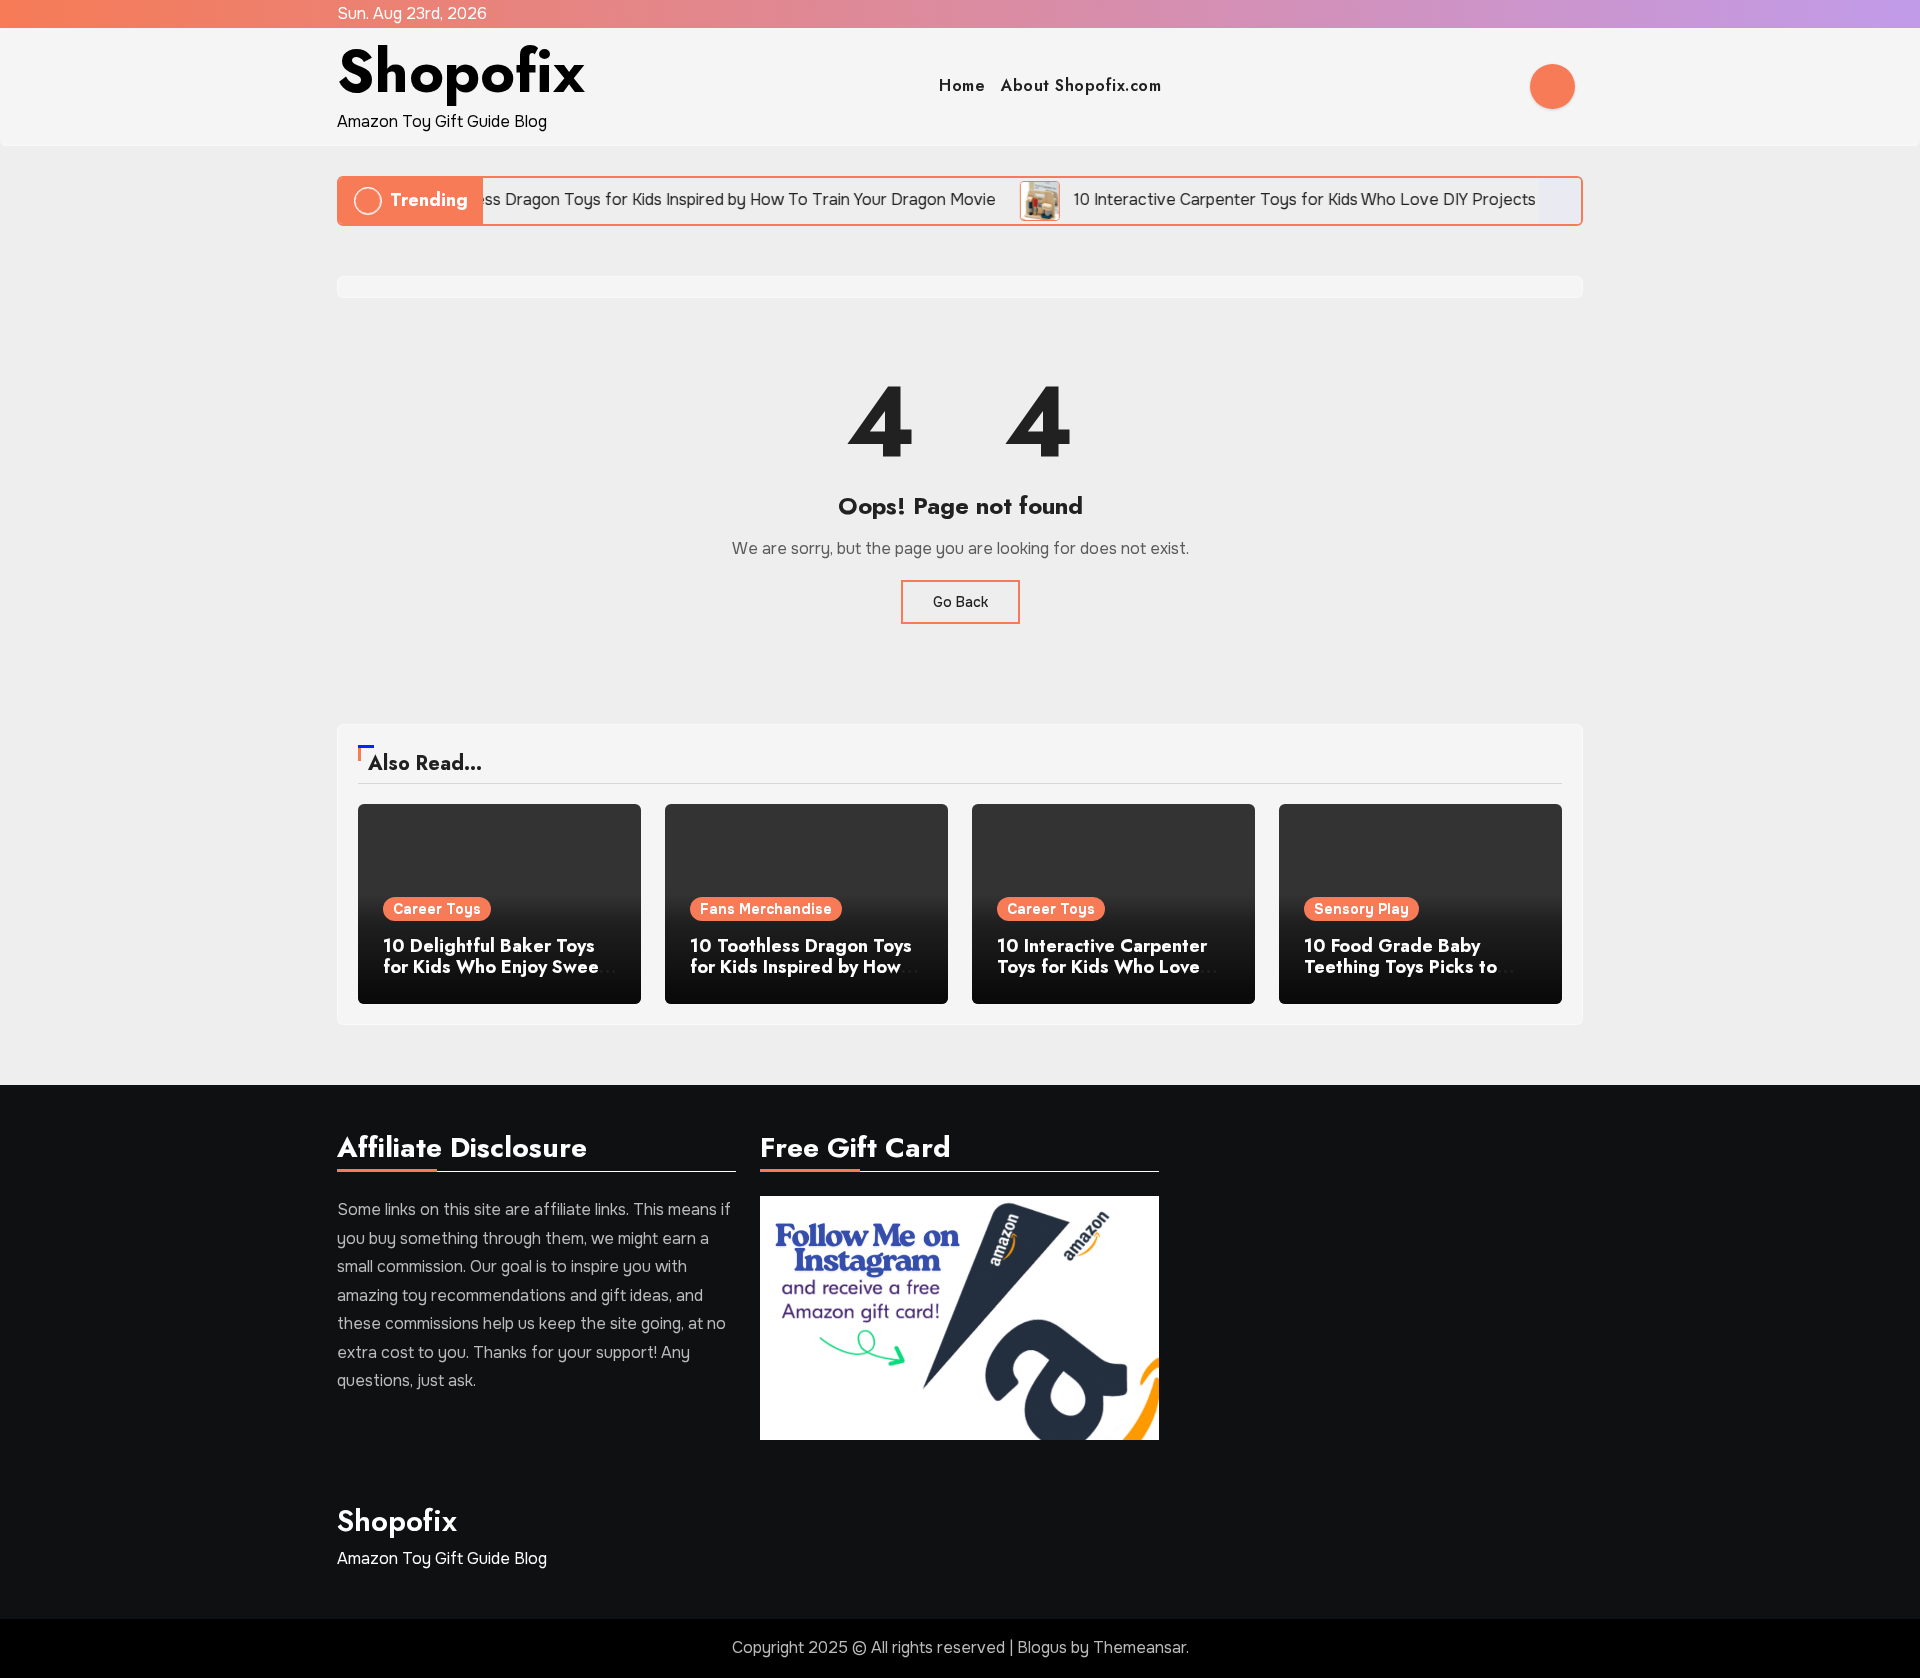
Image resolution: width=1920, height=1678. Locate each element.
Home (962, 85)
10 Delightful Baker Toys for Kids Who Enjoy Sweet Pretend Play (494, 967)
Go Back (960, 602)
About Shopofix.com (1081, 85)
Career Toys (437, 909)
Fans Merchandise (766, 909)
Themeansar (1139, 1647)
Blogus (1042, 1647)
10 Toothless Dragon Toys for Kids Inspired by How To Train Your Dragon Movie (801, 978)
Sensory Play (1361, 909)
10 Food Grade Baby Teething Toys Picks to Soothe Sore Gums (1400, 967)
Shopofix (461, 71)
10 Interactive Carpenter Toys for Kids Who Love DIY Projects (1102, 967)
